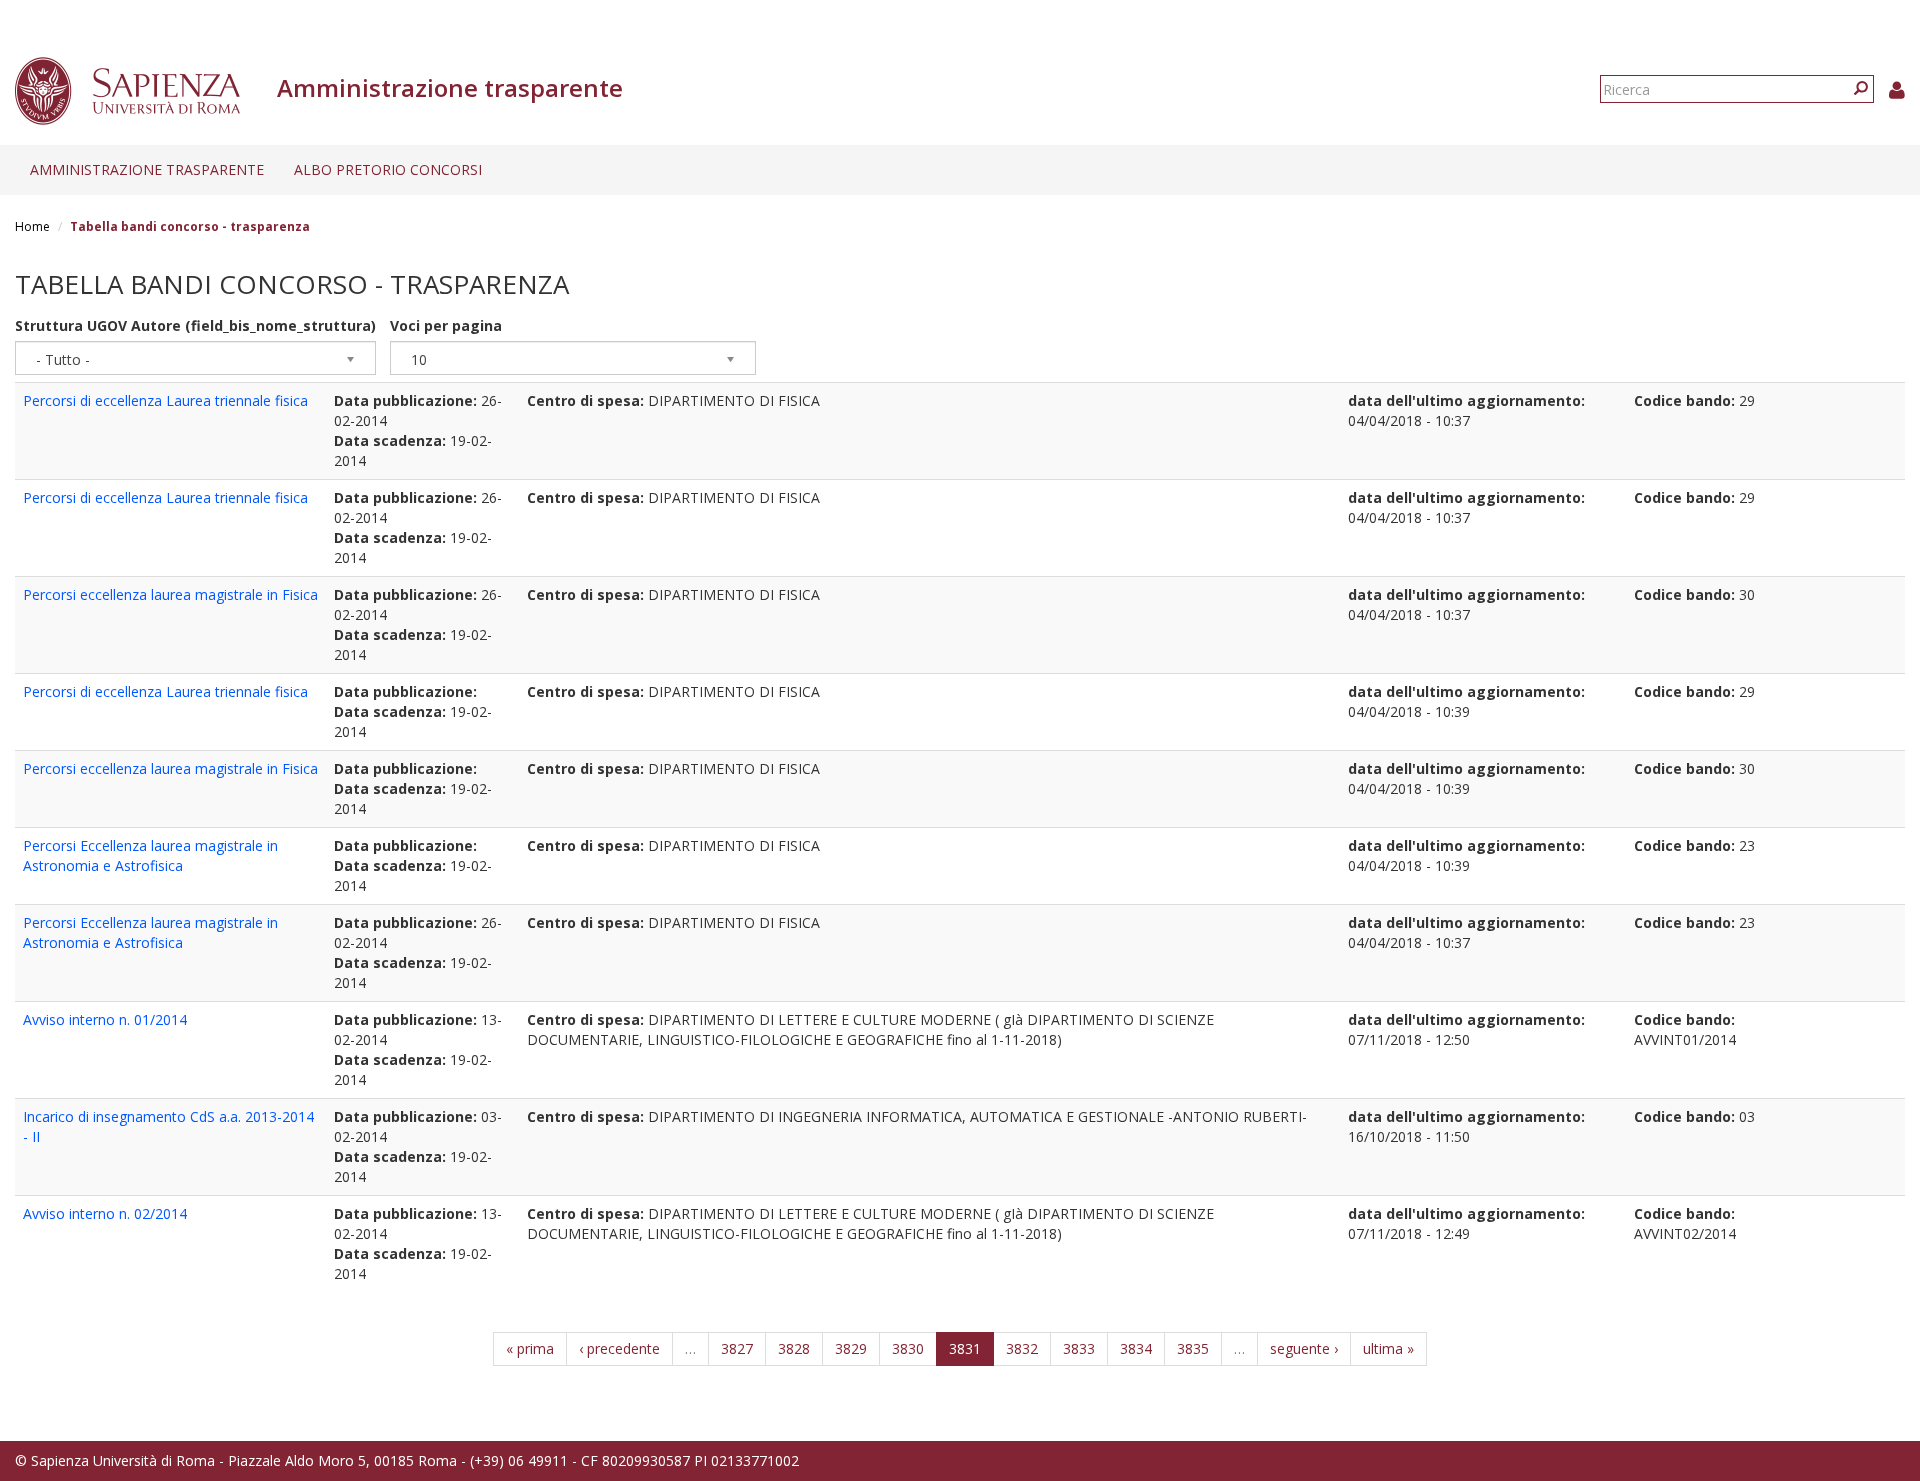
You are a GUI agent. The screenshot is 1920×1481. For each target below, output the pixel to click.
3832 (1022, 1348)
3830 (908, 1348)
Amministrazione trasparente (147, 169)
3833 (1079, 1348)
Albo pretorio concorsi (388, 169)
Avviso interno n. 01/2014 (105, 1019)
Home (32, 226)
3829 (851, 1348)
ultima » (1388, 1348)
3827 (737, 1348)
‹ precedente (619, 1348)
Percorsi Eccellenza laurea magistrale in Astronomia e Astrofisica (150, 855)
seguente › (1304, 1348)
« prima (530, 1348)
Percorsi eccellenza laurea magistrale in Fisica (170, 594)
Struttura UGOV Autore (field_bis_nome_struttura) (195, 325)
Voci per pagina (446, 325)
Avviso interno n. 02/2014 (105, 1213)
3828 (794, 1348)
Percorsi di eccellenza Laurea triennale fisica (165, 400)
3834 (1136, 1348)
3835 (1193, 1348)
